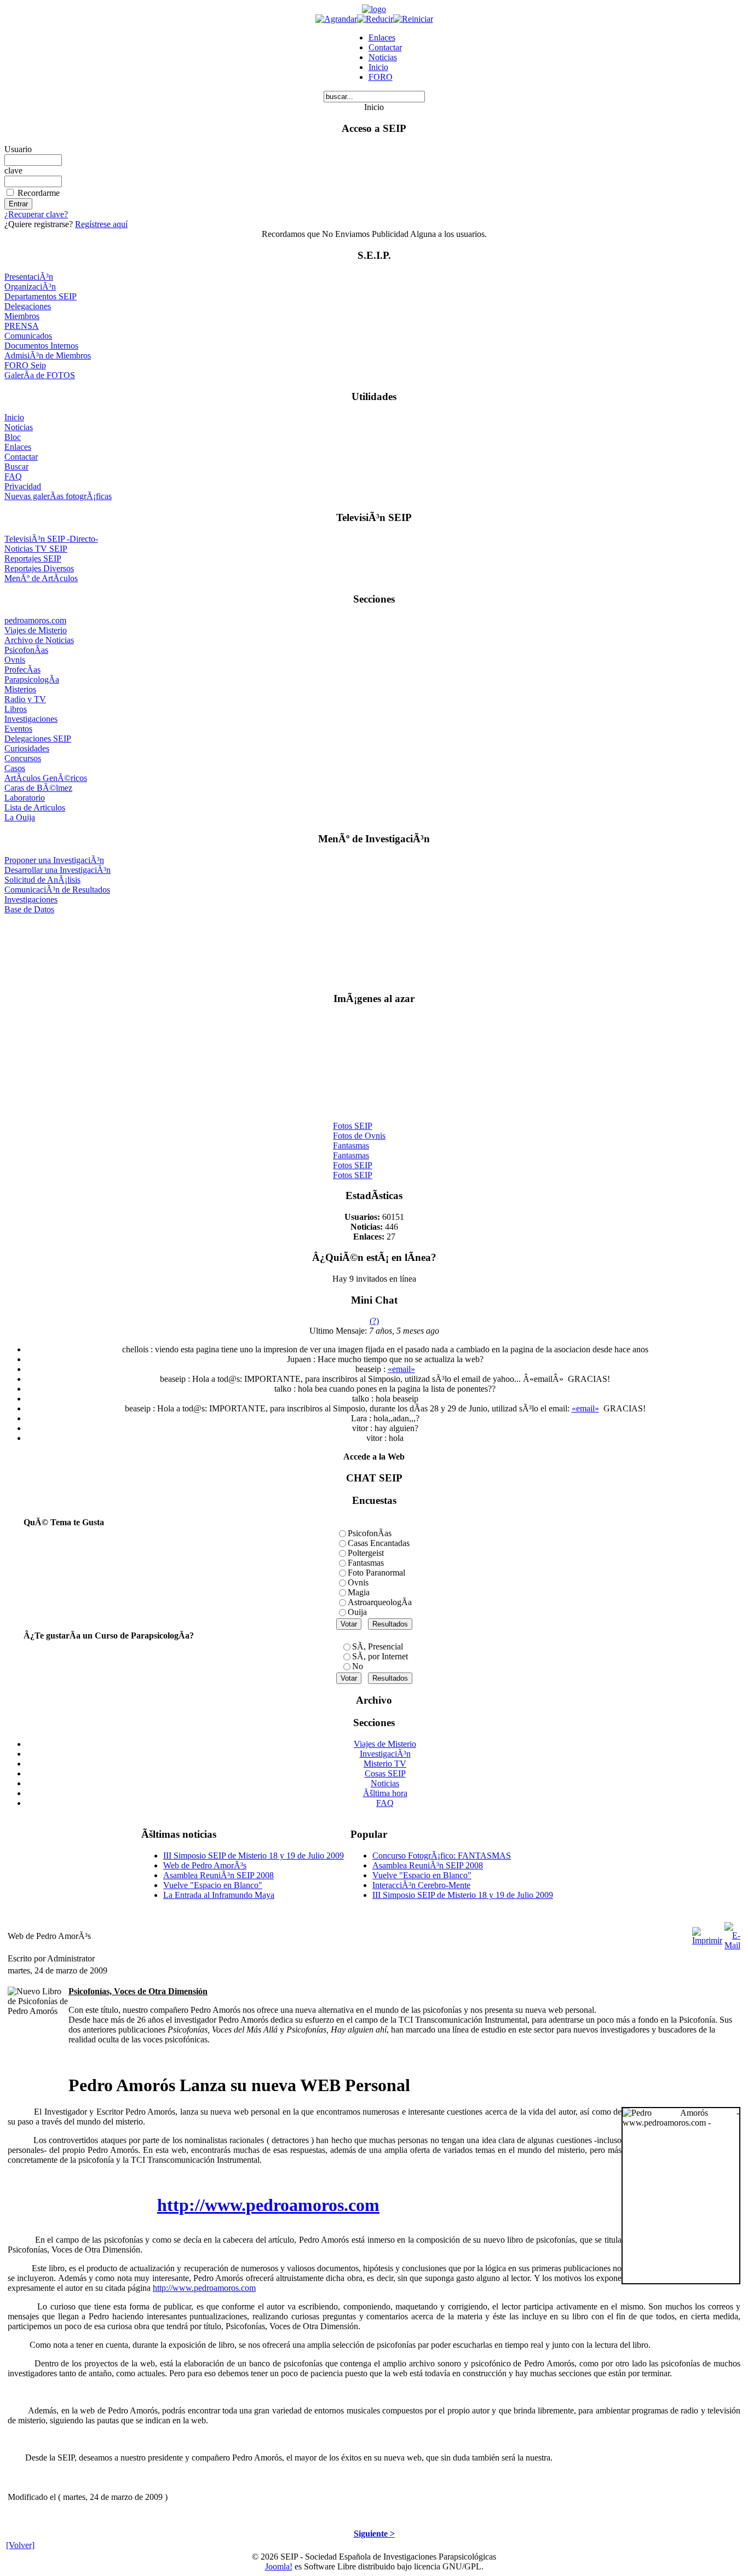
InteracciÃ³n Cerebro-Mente (421, 1885)
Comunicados (28, 336)
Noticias (383, 57)
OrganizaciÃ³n (30, 286)
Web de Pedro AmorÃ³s (205, 1865)
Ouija (357, 1612)
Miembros (22, 316)
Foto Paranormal (376, 1573)
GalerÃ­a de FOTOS (40, 375)
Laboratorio (25, 798)
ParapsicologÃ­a (32, 679)
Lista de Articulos (35, 807)
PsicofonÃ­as (26, 650)
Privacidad (23, 486)
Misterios (20, 689)
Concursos (23, 758)
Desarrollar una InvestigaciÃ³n (57, 870)
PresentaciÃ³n (29, 277)
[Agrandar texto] (336, 19)
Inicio (378, 67)
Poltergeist (366, 1553)
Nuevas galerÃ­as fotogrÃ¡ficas (58, 496)
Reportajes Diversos (39, 568)
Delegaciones (28, 306)
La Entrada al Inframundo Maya (219, 1895)
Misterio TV (385, 1764)
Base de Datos (29, 909)
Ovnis (15, 660)
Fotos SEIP (353, 1121)
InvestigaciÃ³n (385, 1754)
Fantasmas (351, 1140)
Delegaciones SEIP (38, 739)
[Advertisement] (374, 949)
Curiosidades (27, 748)
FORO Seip (25, 365)
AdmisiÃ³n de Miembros (48, 355)
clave (13, 170)
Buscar (16, 467)
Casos (15, 768)
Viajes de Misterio (36, 630)
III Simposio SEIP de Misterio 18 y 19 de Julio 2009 (254, 1856)
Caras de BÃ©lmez (38, 788)
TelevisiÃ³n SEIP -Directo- (51, 539)
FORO (381, 77)
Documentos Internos (41, 346)
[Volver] (20, 2545)
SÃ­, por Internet (380, 1656)
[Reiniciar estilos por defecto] (413, 19)
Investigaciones (31, 719)
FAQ (13, 476)
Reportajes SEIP (33, 558)
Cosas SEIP (385, 1773)
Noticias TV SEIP (36, 549)
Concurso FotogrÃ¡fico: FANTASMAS (442, 1856)
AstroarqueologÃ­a (380, 1602)
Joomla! (279, 2566)
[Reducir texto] (375, 19)
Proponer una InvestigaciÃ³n (54, 860)
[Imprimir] (707, 1933)
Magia (359, 1592)
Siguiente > (374, 2534)
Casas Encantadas (379, 1543)
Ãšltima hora (385, 1793)
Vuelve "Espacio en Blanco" (213, 1885)
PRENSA (22, 326)
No (358, 1666)
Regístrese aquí (101, 224)
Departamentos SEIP (41, 296)
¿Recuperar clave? (36, 214)
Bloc (13, 437)
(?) (374, 1321)
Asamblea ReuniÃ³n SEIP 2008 (218, 1875)
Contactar (385, 47)
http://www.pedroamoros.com (268, 2205)
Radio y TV (25, 699)
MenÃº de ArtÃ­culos (41, 578)
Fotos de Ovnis (359, 1130)
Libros (16, 709)
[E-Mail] (732, 1933)
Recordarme (39, 193)
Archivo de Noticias (39, 640)
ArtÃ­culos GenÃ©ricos (46, 778)
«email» (401, 1369)
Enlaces (382, 37)
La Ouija (20, 817)
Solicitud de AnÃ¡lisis (42, 880)
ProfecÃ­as (22, 670)
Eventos (18, 729)
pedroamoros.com (35, 620)
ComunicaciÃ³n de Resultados (57, 890)
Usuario (18, 149)
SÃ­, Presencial (378, 1646)
